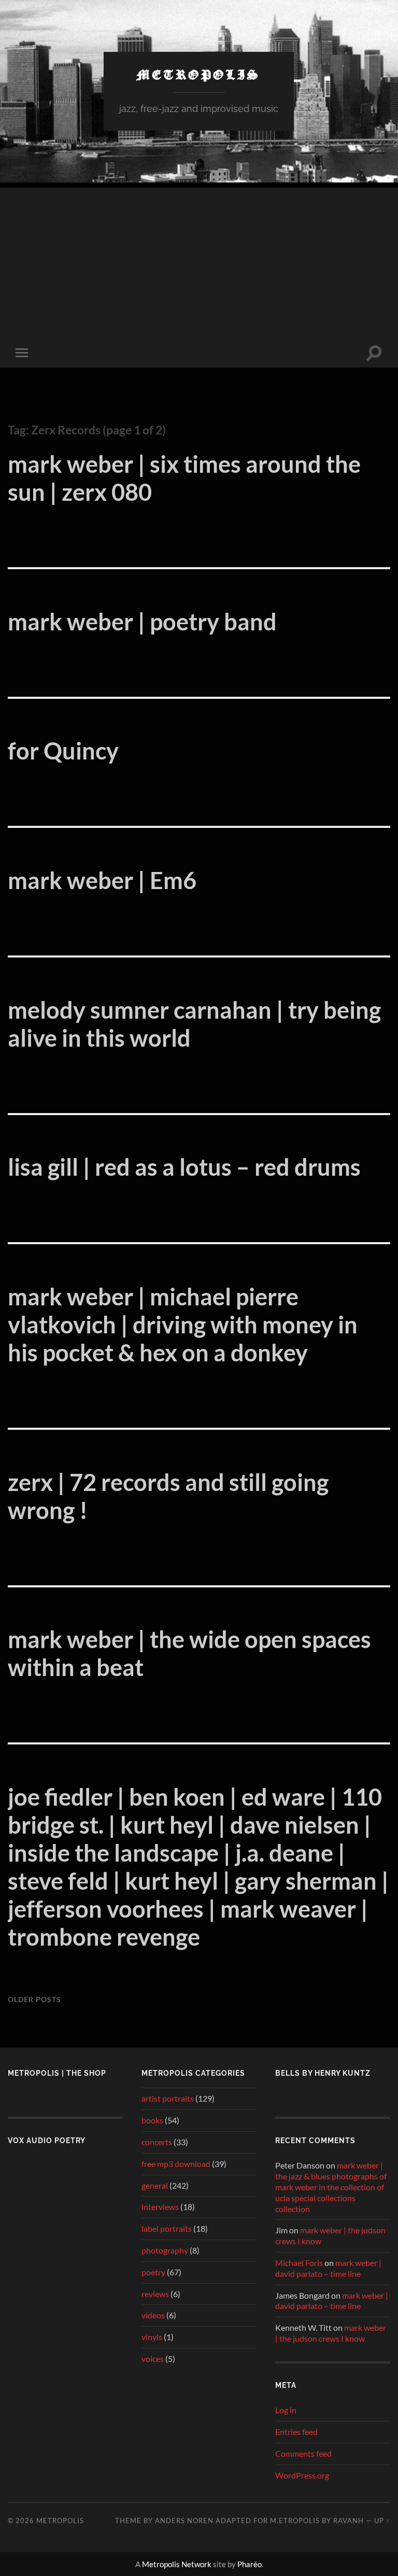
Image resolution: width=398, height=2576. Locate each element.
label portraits (167, 2228)
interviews (160, 2207)
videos (153, 2315)
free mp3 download (176, 2164)
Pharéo (250, 2564)
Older (34, 1999)
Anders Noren (184, 2521)
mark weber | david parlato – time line (328, 2268)
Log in (286, 2410)
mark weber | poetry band (142, 622)
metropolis (199, 74)
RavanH (349, 2521)
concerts (157, 2142)
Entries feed (296, 2432)
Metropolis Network (177, 2564)
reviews (155, 2294)
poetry (153, 2272)
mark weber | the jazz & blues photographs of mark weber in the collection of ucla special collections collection (331, 2187)
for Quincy (63, 751)
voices (153, 2359)
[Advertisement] (199, 260)
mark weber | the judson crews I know (331, 2333)
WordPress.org (302, 2475)
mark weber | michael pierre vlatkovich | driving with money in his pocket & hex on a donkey (183, 1325)
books (152, 2120)
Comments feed (303, 2453)
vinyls (152, 2337)
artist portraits (168, 2098)
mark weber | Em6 (102, 880)
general (155, 2185)
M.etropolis (295, 2521)
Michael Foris (299, 2263)
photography (165, 2250)
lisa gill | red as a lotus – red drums (184, 1167)
